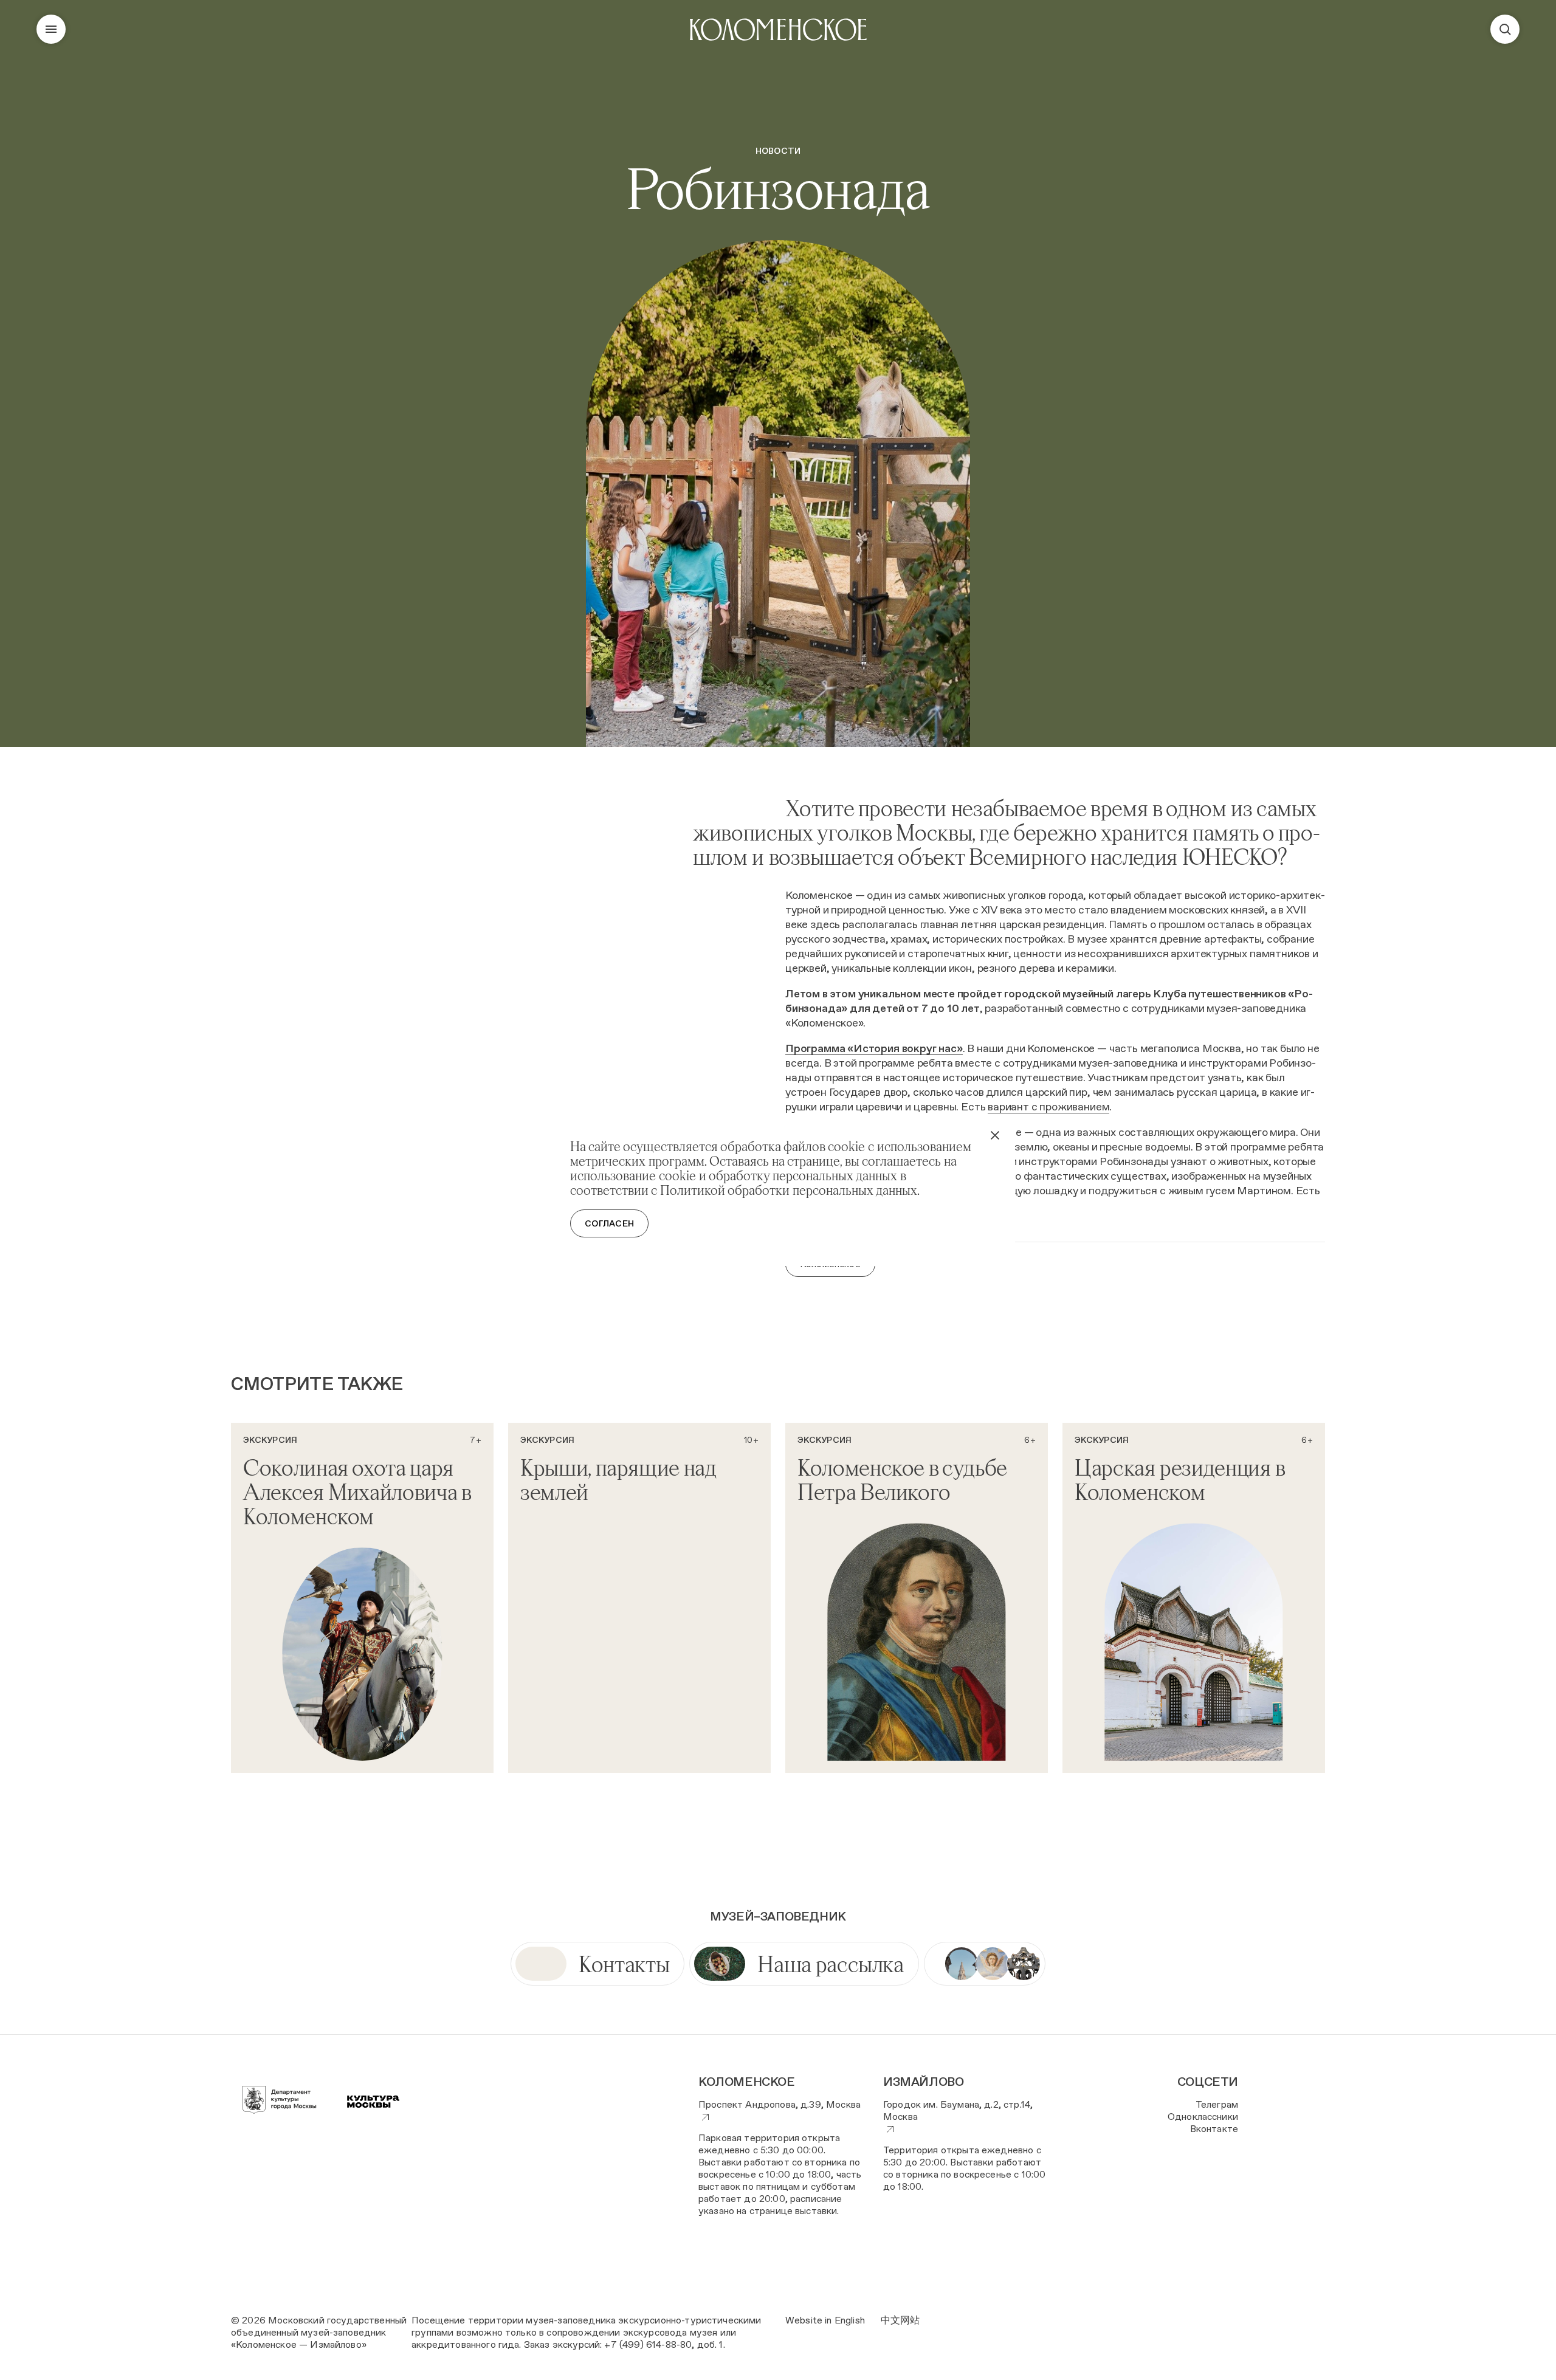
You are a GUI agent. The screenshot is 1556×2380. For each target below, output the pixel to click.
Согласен (609, 1223)
